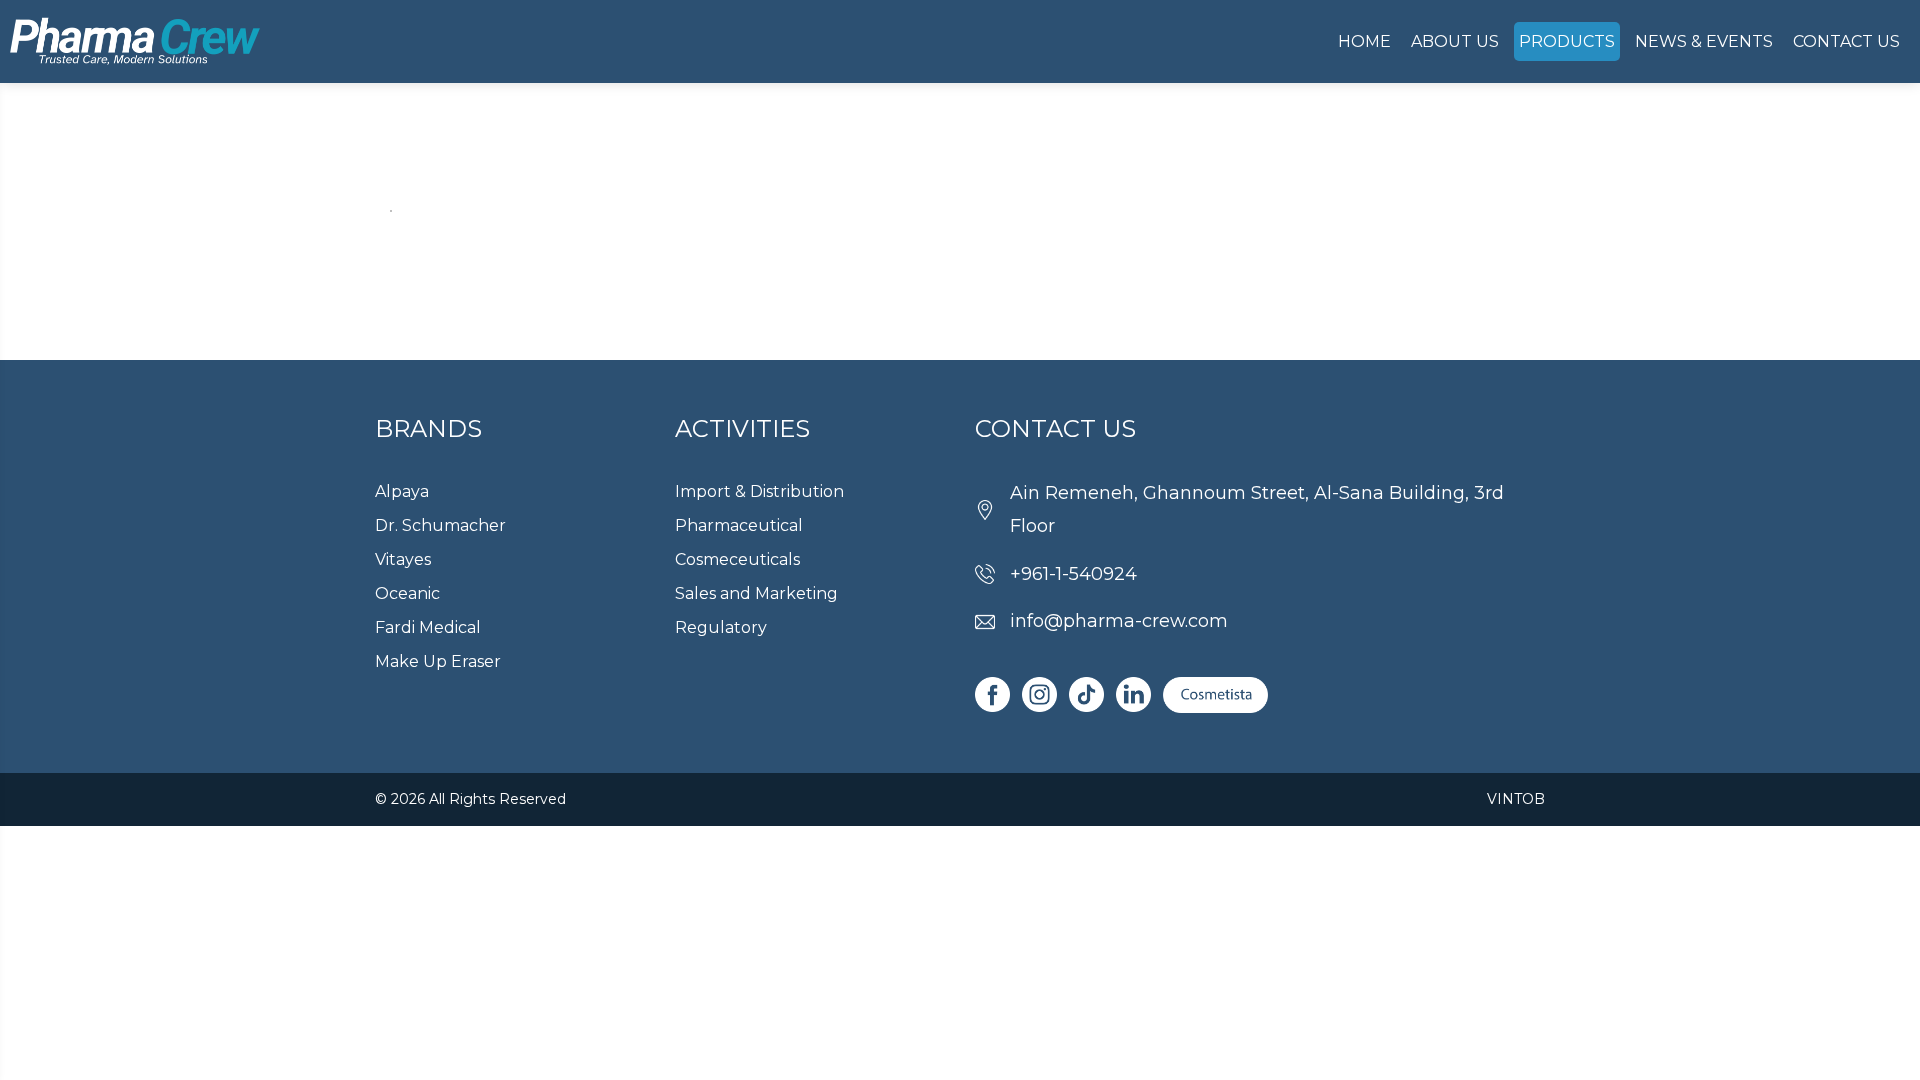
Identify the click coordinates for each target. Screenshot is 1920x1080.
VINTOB (1516, 799)
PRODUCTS (1567, 41)
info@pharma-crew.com (1119, 621)
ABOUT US (1455, 41)
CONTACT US (1846, 41)
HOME (1364, 41)
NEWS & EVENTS (1704, 41)
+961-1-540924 (1073, 574)
